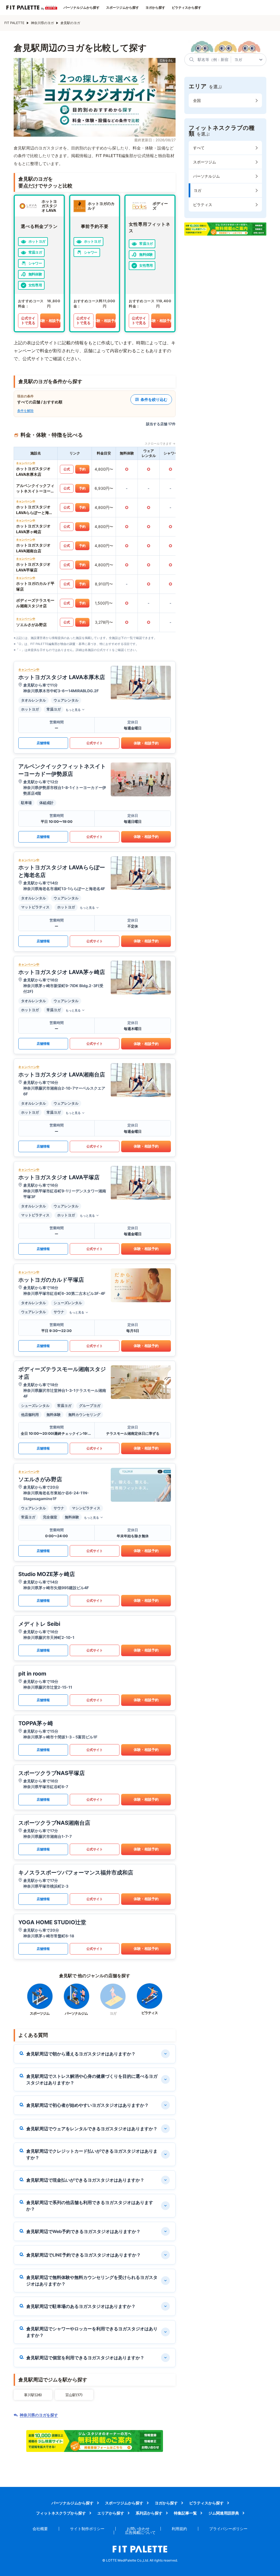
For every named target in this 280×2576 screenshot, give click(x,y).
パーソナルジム (206, 176)
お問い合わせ (138, 2529)
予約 (82, 469)
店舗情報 (43, 743)
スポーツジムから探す (122, 8)
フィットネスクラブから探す (61, 2513)
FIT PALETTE (14, 23)
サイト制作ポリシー (87, 2529)
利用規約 (179, 2529)
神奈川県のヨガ (42, 23)
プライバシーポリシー (228, 2529)
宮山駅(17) (74, 2395)
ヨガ (197, 190)
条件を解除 (25, 411)
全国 (197, 100)
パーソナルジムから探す (81, 8)
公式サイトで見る (28, 321)
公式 (67, 469)
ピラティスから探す (186, 8)
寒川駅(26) (33, 2395)
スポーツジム (205, 162)
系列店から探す (149, 2513)
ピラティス (203, 205)
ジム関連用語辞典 (224, 2513)
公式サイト (95, 743)
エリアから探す (111, 2513)
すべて (199, 148)
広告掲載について (140, 2532)
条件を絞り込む (154, 399)
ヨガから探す (155, 8)
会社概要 (40, 2529)
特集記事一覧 (185, 2513)
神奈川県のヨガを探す (39, 2415)
